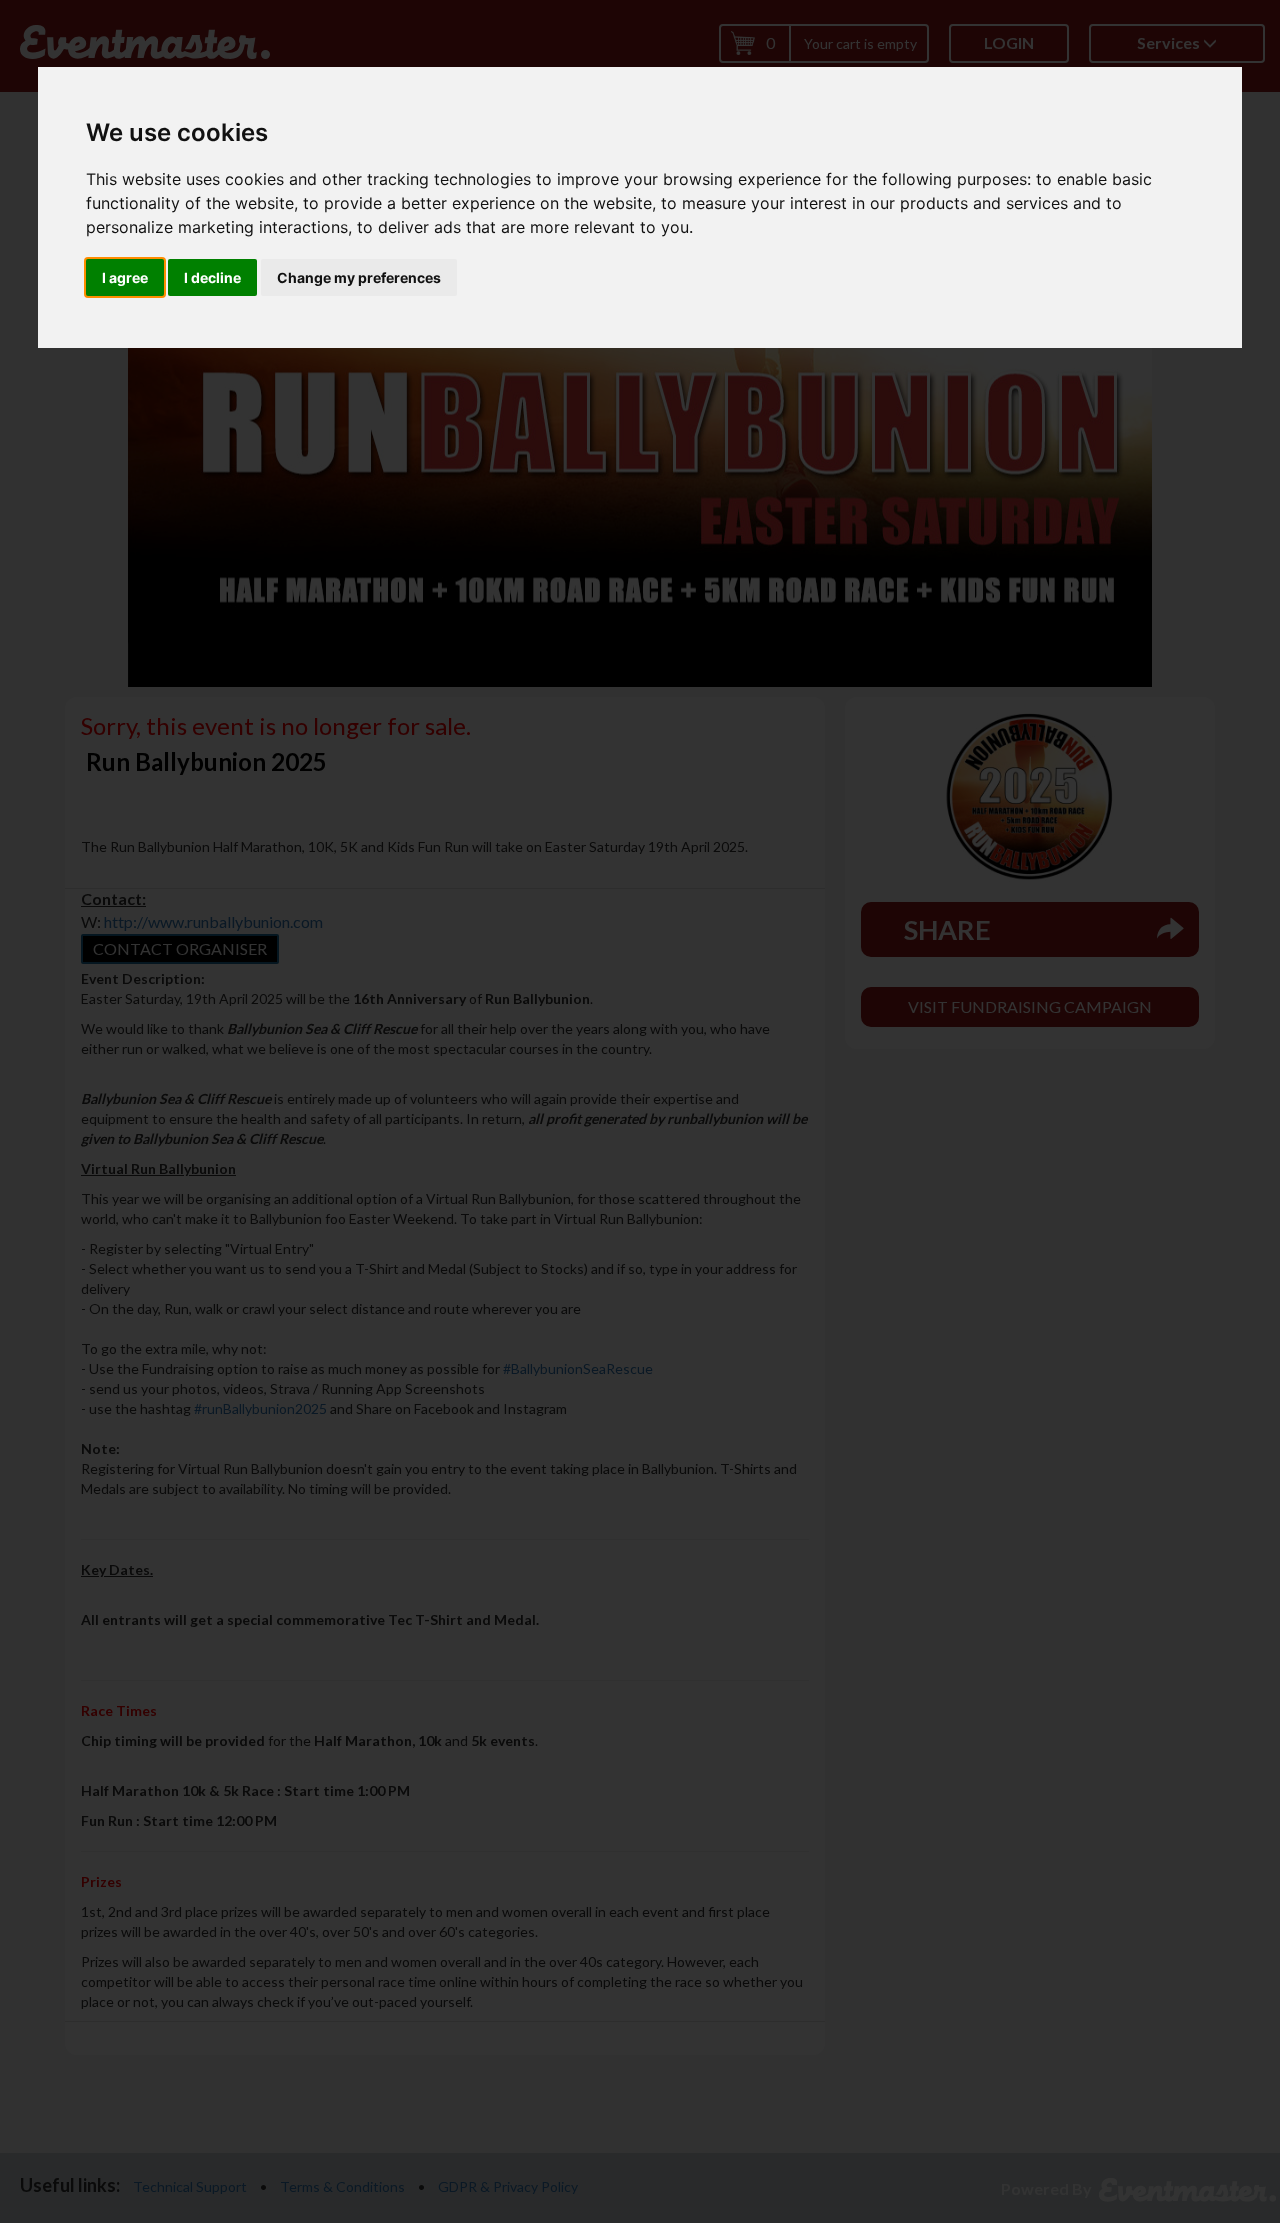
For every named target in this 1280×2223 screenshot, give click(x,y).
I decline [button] (212, 277)
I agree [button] (125, 277)
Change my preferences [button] (359, 277)
